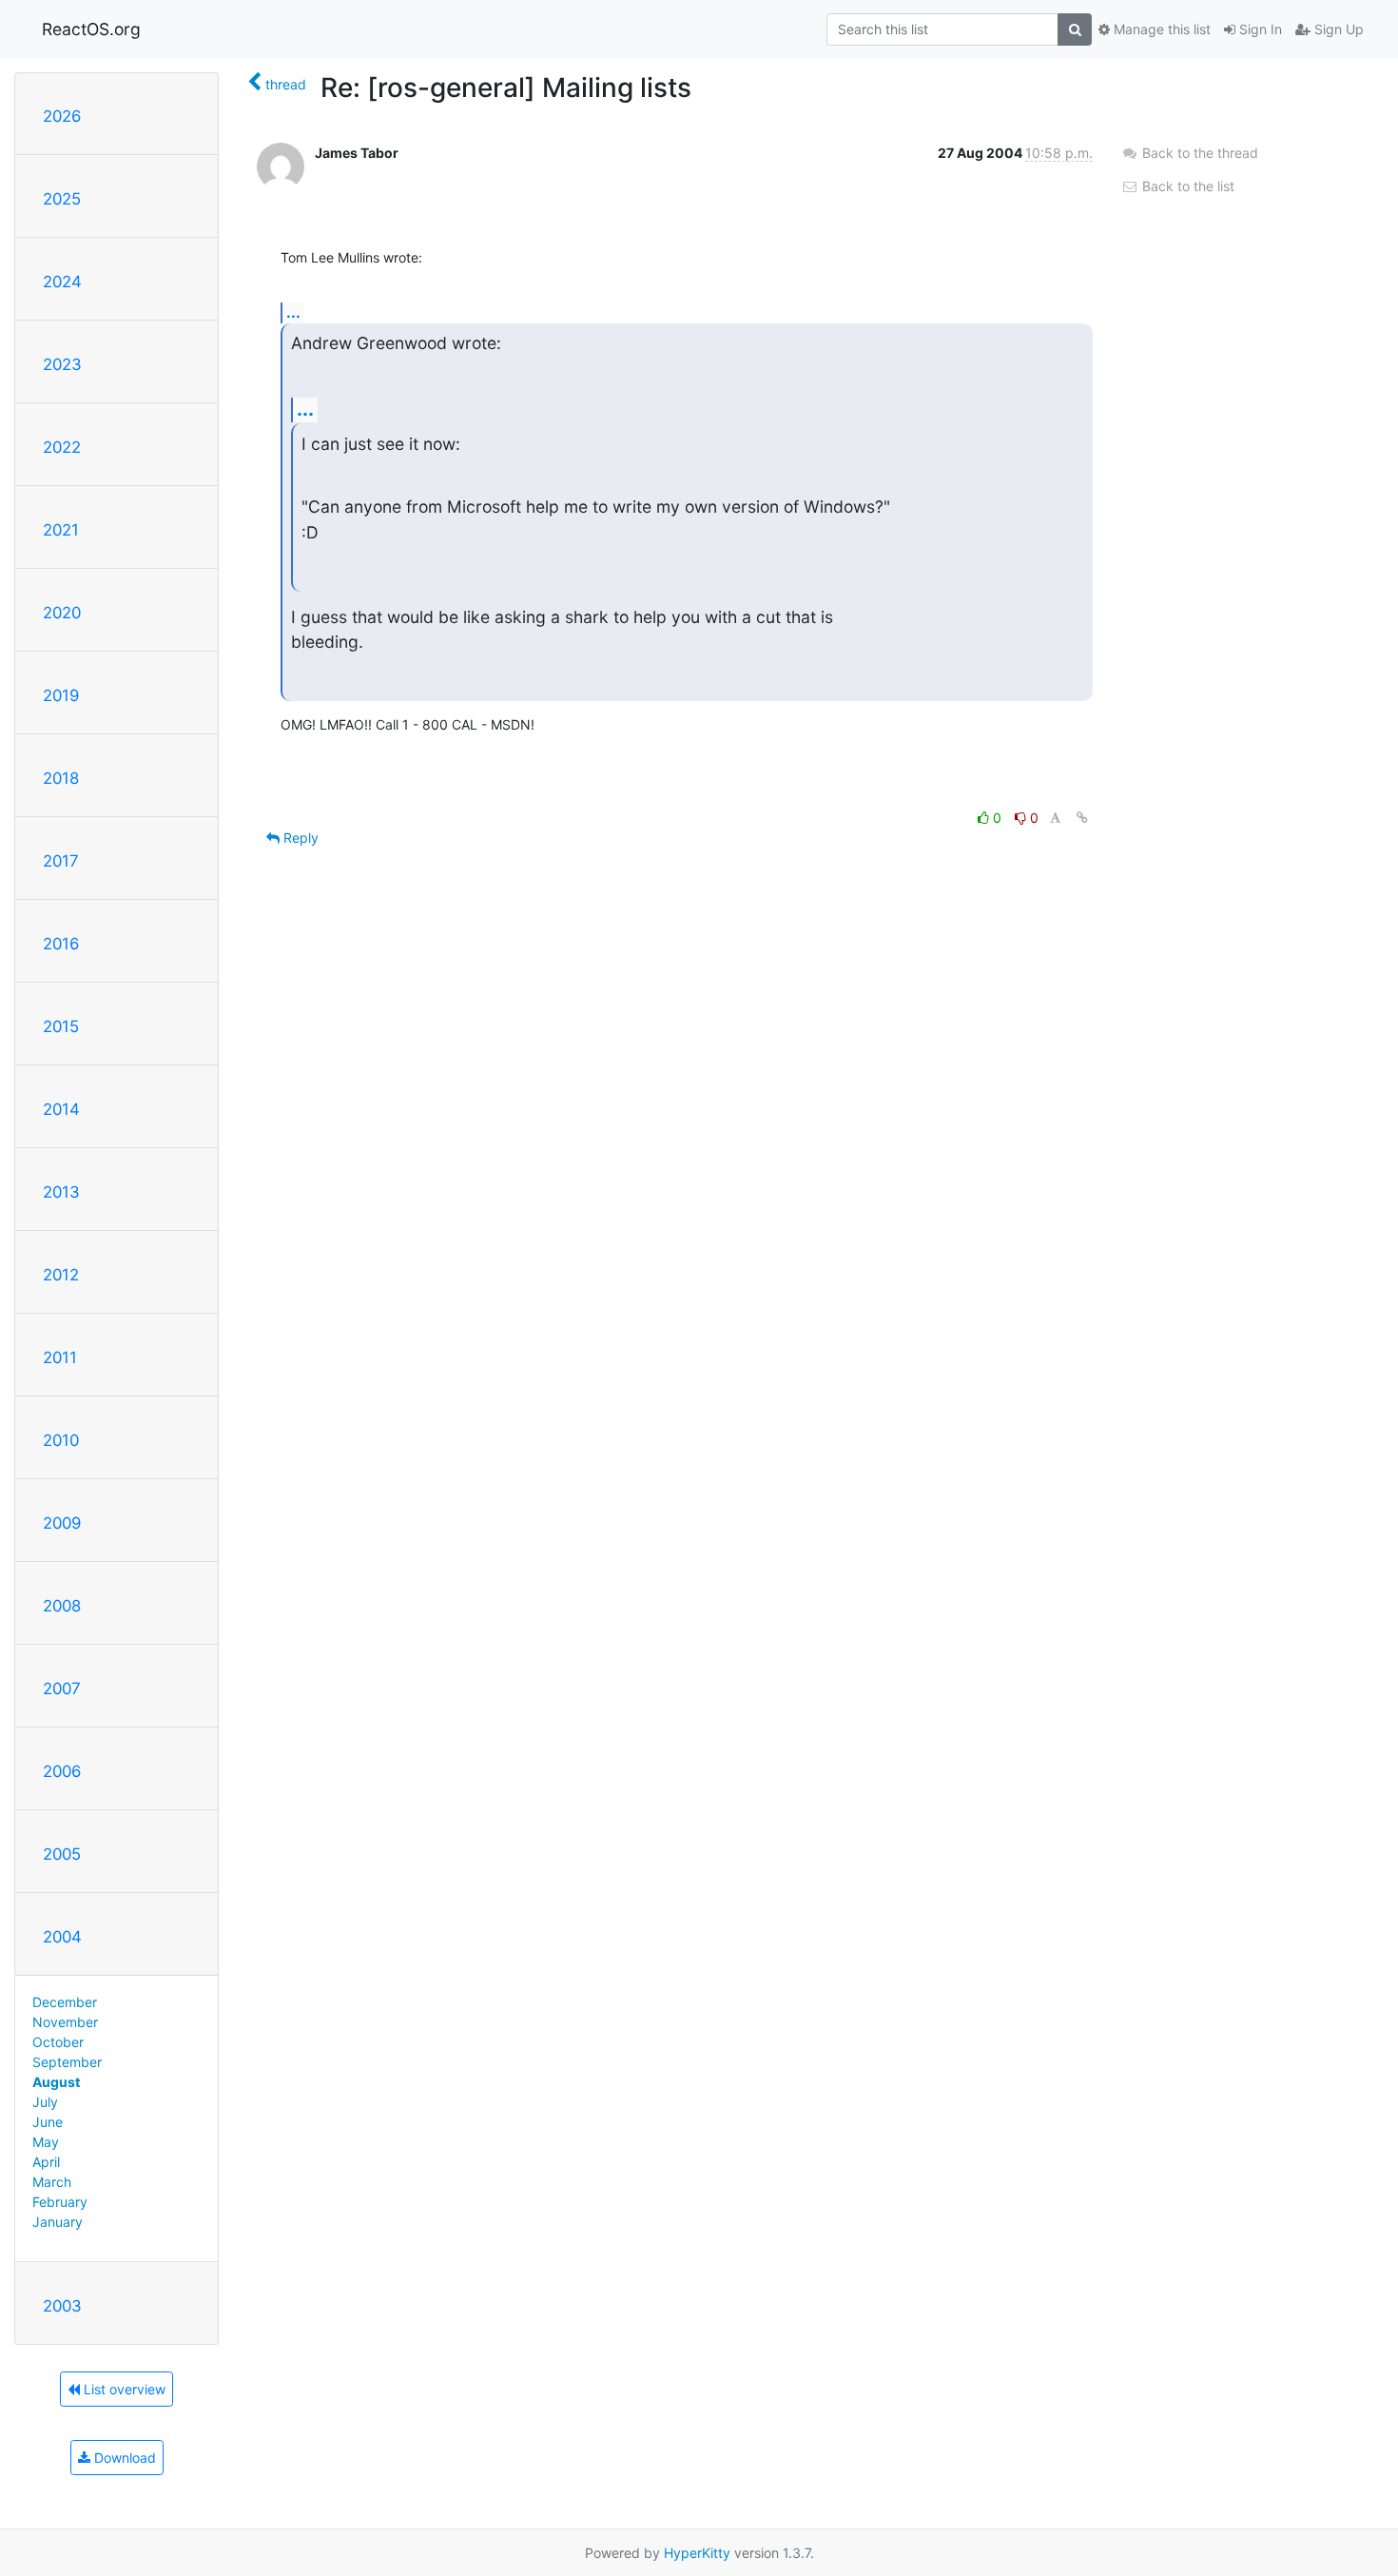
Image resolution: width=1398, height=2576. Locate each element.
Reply (299, 838)
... (293, 312)
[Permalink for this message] (1082, 818)
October (58, 2042)
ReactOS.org (91, 29)
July (45, 2102)
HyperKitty (697, 2553)
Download (123, 2458)
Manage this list (1160, 29)
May (46, 2142)
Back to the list (1186, 186)
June (48, 2122)
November (65, 2022)
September (67, 2062)
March (52, 2182)
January (58, 2222)
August (56, 2082)
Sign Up (1337, 29)
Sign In (1259, 29)
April (46, 2162)
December (65, 2002)
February (60, 2202)
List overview (123, 2389)
